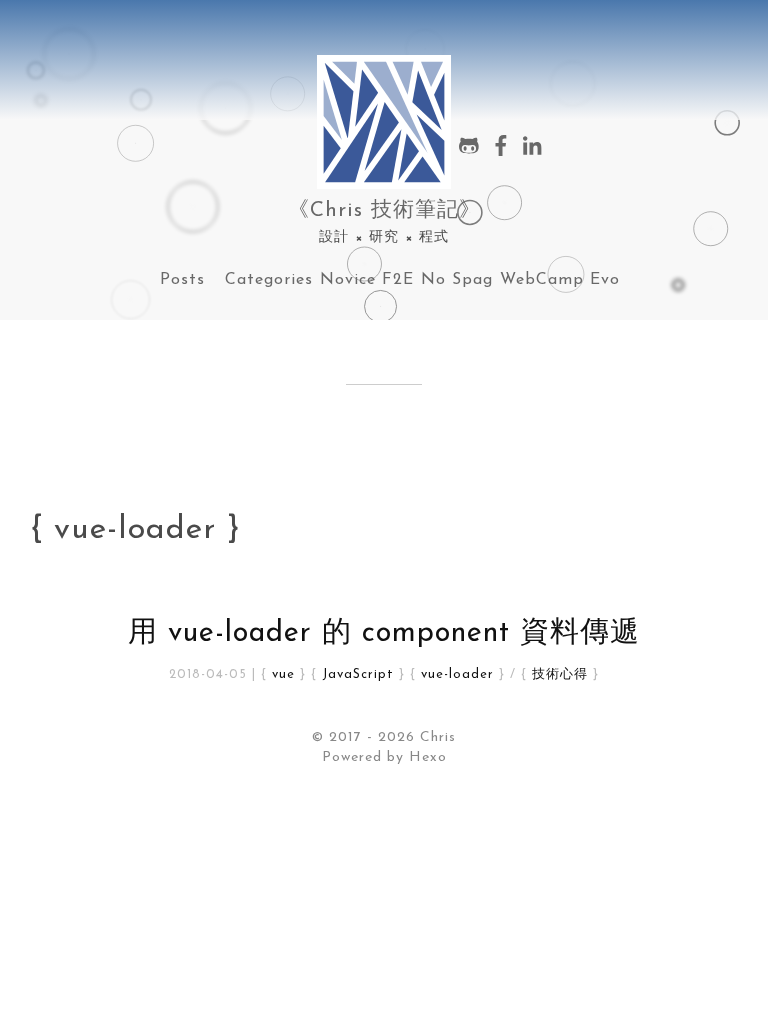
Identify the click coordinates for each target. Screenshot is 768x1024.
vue (283, 674)
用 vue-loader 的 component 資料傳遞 (384, 633)
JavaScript (358, 674)
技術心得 (560, 674)
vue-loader (457, 674)
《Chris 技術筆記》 (384, 210)
